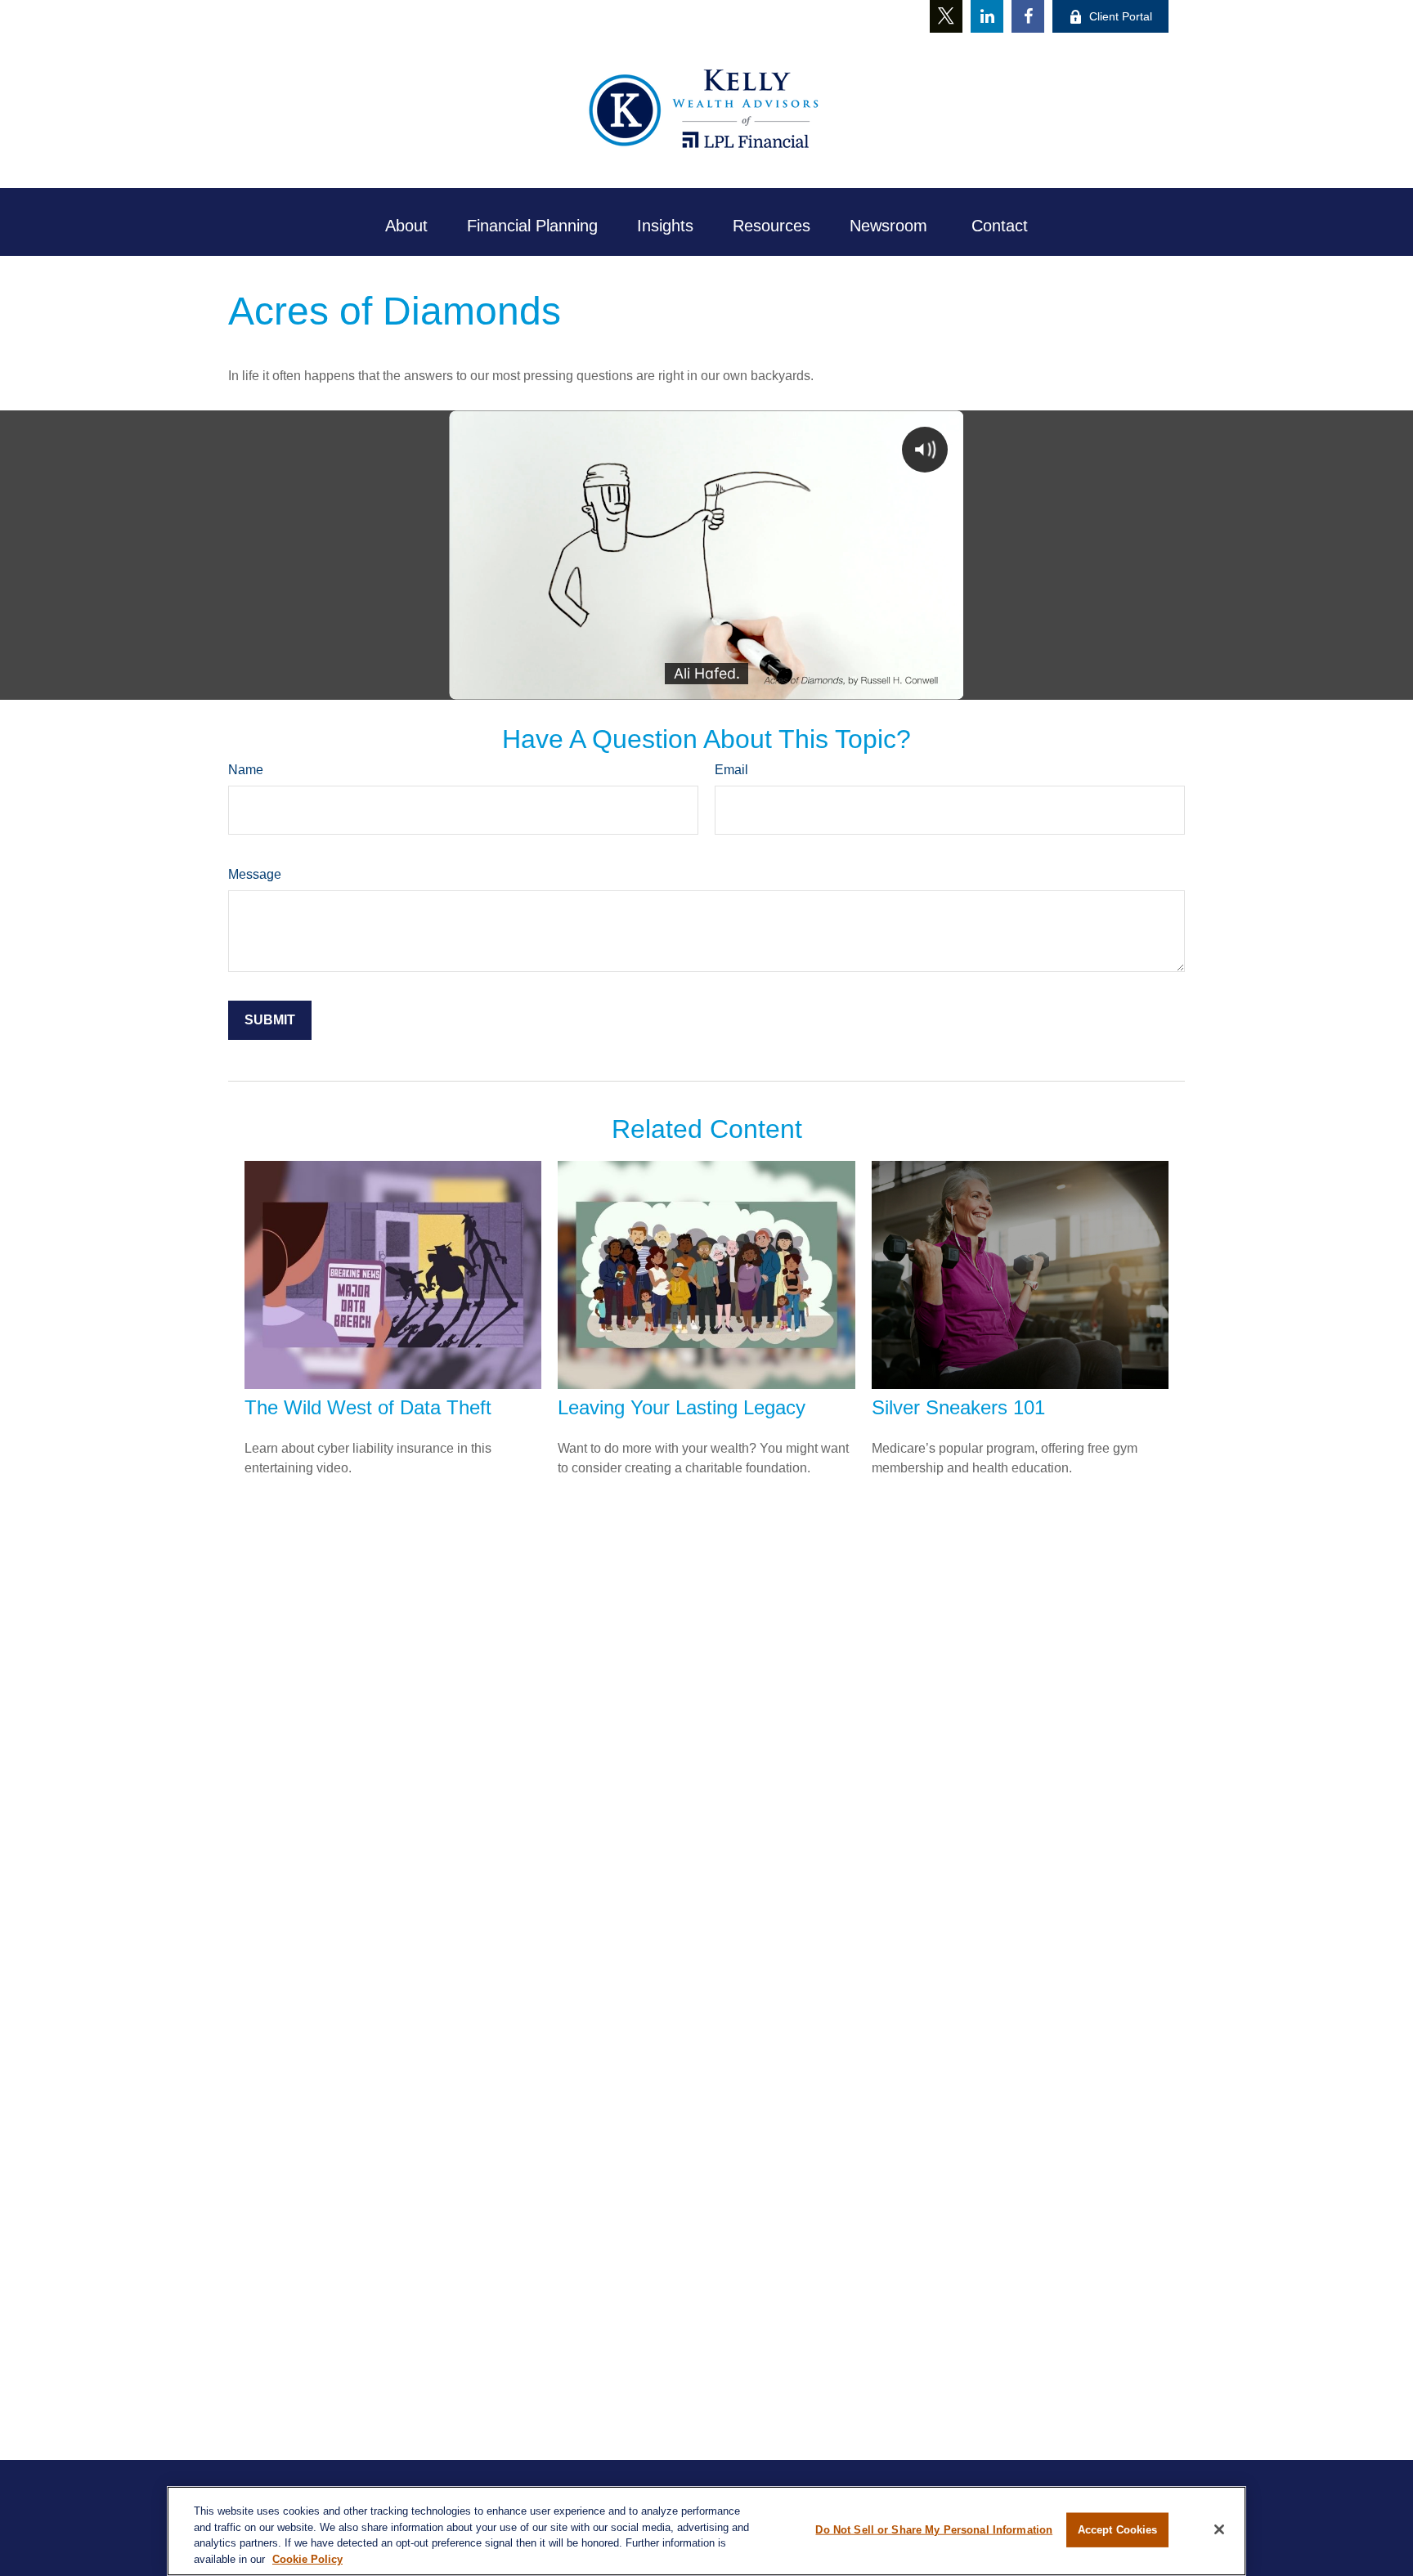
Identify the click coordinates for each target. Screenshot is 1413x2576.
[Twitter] (946, 16)
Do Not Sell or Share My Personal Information (934, 2530)
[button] (406, 226)
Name (246, 770)
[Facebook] (1028, 16)
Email (731, 770)
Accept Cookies (1118, 2530)
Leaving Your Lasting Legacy (682, 1407)
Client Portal (1121, 16)
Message (255, 874)
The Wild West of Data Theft (368, 1407)
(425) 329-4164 (570, 16)
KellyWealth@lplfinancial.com (722, 16)
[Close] (1219, 2529)
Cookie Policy (307, 2558)
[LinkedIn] (987, 16)
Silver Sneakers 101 (958, 1407)
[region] (706, 2531)
